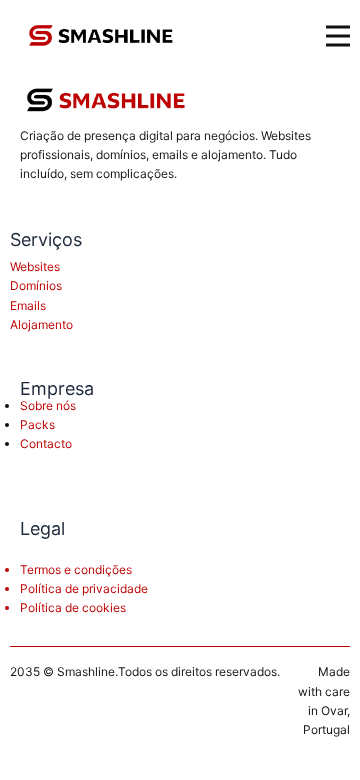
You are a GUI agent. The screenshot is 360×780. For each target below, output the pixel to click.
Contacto (46, 443)
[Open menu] (338, 36)
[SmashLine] (105, 100)
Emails (28, 305)
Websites (35, 266)
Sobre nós (48, 405)
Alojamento (41, 324)
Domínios (36, 285)
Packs (37, 424)
